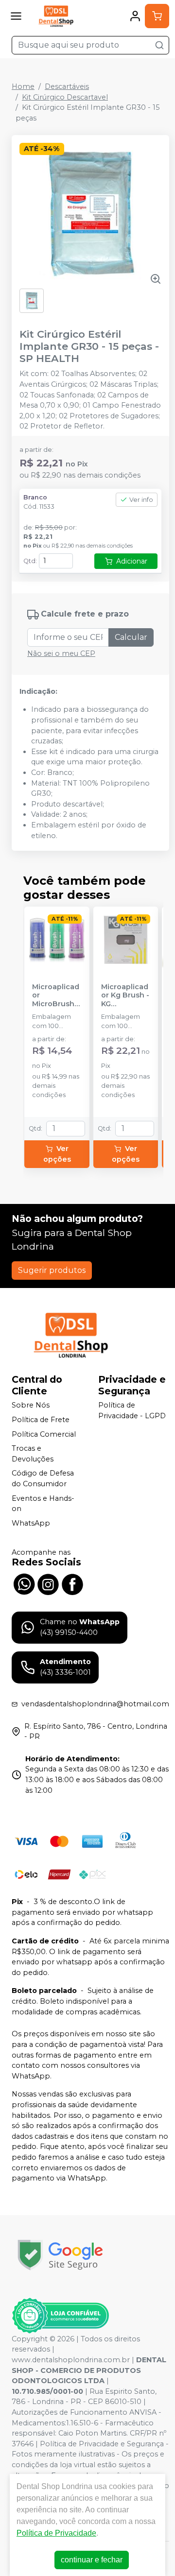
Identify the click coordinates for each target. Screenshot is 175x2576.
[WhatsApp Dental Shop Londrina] (24, 1583)
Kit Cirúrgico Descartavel (65, 97)
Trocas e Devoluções (33, 1454)
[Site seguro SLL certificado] (60, 2255)
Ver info (141, 500)
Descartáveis (67, 86)
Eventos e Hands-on (43, 1504)
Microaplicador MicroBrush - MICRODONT (56, 996)
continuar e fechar (92, 2560)
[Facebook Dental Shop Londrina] (72, 1583)
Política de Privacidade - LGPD (132, 1411)
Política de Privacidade (56, 2533)
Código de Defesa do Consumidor (43, 1479)
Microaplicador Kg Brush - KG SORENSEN (125, 996)
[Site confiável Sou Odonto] (60, 2316)
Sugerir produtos (52, 1270)
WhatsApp (31, 1523)
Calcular (131, 637)
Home (23, 86)
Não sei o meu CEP (61, 653)
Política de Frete (41, 1420)
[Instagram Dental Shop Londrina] (48, 1583)
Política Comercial (44, 1434)
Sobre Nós (31, 1406)
